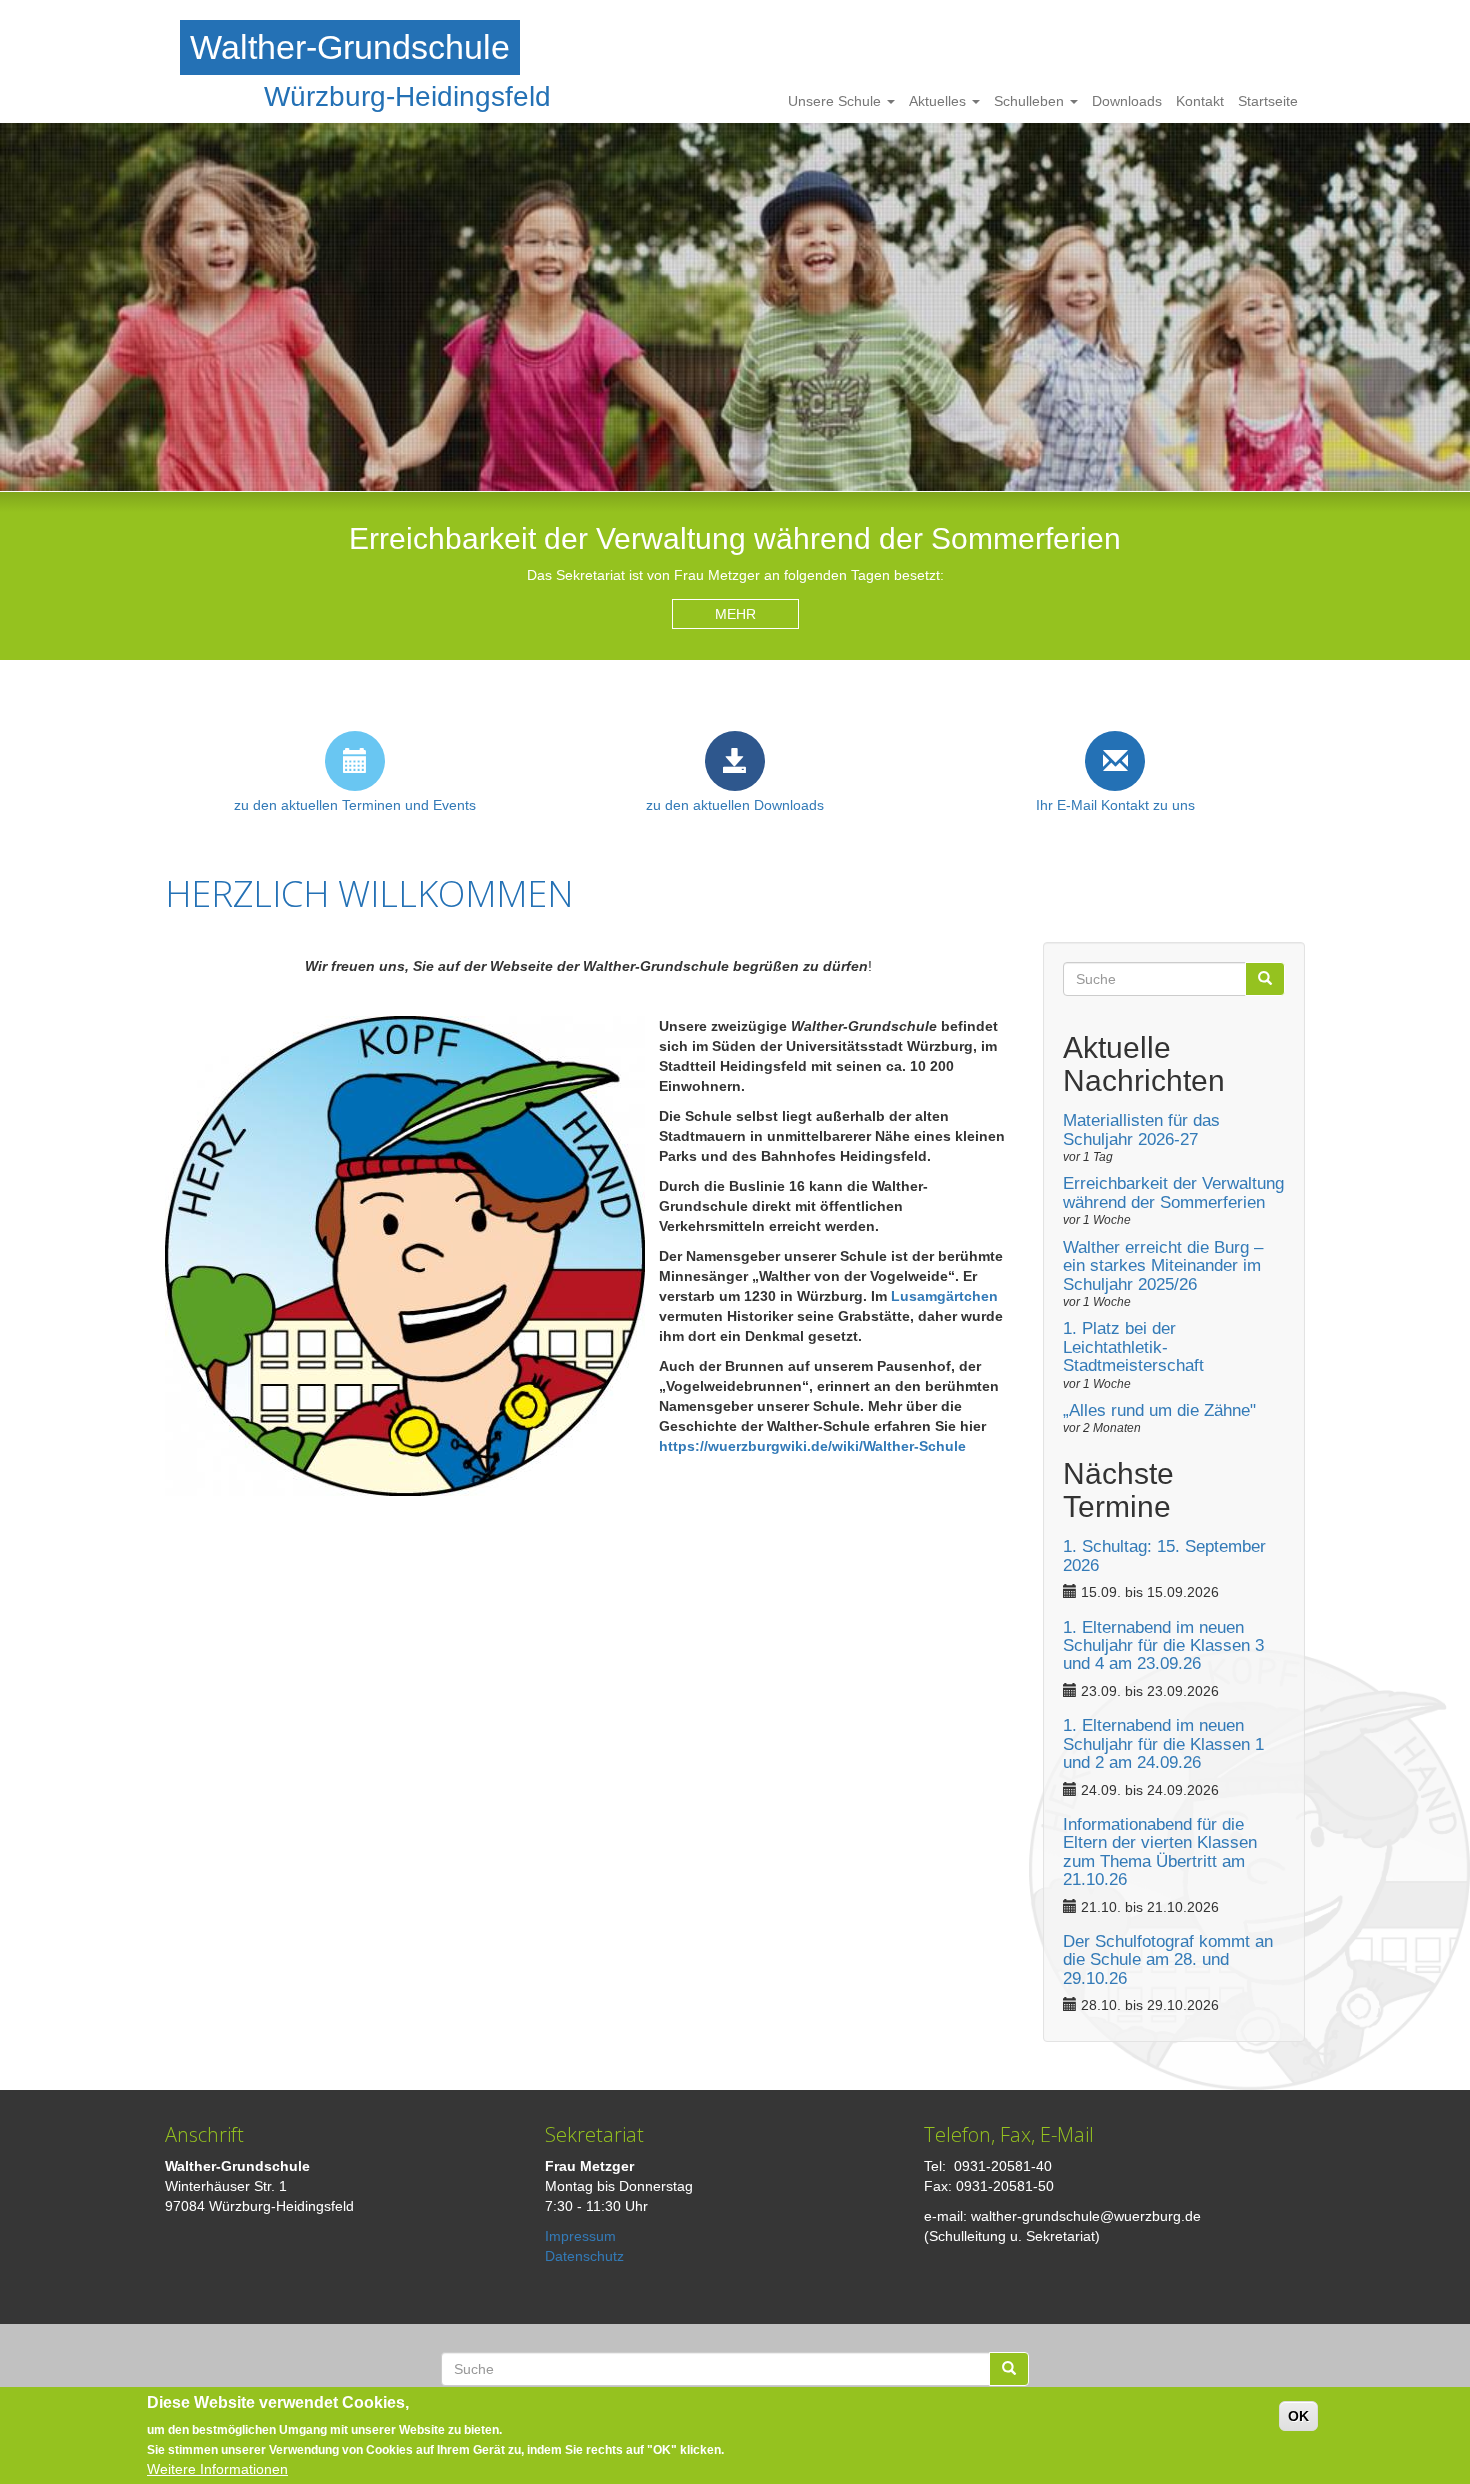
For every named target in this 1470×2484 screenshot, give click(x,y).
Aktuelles (939, 101)
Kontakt (1200, 101)
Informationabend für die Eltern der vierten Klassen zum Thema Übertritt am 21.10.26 (1160, 1852)
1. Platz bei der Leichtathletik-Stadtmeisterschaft (1133, 1347)
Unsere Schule (836, 101)
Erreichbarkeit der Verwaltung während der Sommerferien (1173, 1192)
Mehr (735, 614)
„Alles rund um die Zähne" (1159, 1410)
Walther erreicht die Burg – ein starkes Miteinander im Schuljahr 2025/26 (1163, 1266)
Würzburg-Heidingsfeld (407, 96)
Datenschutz (584, 2256)
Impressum (580, 2236)
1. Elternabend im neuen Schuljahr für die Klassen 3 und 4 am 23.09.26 (1163, 1646)
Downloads (1127, 101)
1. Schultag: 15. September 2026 (1164, 1555)
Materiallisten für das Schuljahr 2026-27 (1141, 1129)
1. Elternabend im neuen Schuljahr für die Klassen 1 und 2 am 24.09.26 (1163, 1744)
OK (1298, 2416)
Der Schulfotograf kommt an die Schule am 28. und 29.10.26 (1168, 1960)
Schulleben (1031, 101)
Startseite (1268, 101)
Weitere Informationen (217, 2469)
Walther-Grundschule (350, 47)
